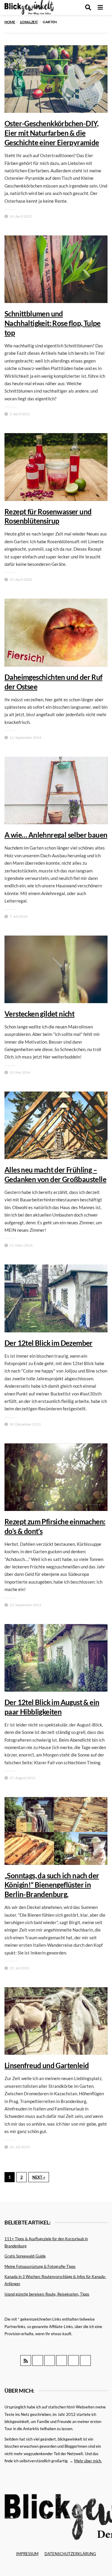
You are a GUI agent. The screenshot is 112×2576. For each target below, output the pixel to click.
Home (10, 22)
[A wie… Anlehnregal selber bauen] (56, 790)
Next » (39, 2177)
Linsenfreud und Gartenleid (47, 2065)
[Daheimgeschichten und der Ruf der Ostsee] (56, 632)
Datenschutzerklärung (70, 2554)
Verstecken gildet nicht (39, 1014)
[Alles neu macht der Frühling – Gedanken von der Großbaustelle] (56, 1125)
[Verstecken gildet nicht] (56, 969)
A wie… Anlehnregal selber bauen (56, 835)
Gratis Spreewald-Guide (25, 2256)
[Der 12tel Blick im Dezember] (56, 1298)
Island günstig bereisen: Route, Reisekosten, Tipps (47, 2294)
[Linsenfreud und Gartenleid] (56, 2021)
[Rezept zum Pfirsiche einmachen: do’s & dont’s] (56, 1477)
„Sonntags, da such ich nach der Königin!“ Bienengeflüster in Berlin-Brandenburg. (52, 1885)
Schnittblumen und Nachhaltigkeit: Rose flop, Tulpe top (53, 323)
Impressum (27, 2554)
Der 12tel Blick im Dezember (49, 1343)
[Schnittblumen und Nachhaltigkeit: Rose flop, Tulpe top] (56, 269)
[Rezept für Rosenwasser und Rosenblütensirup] (56, 467)
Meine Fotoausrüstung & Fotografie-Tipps (40, 2266)
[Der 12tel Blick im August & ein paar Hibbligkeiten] (56, 1658)
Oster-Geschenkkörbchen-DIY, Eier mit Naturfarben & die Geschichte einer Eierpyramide (52, 133)
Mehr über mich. (88, 2461)
